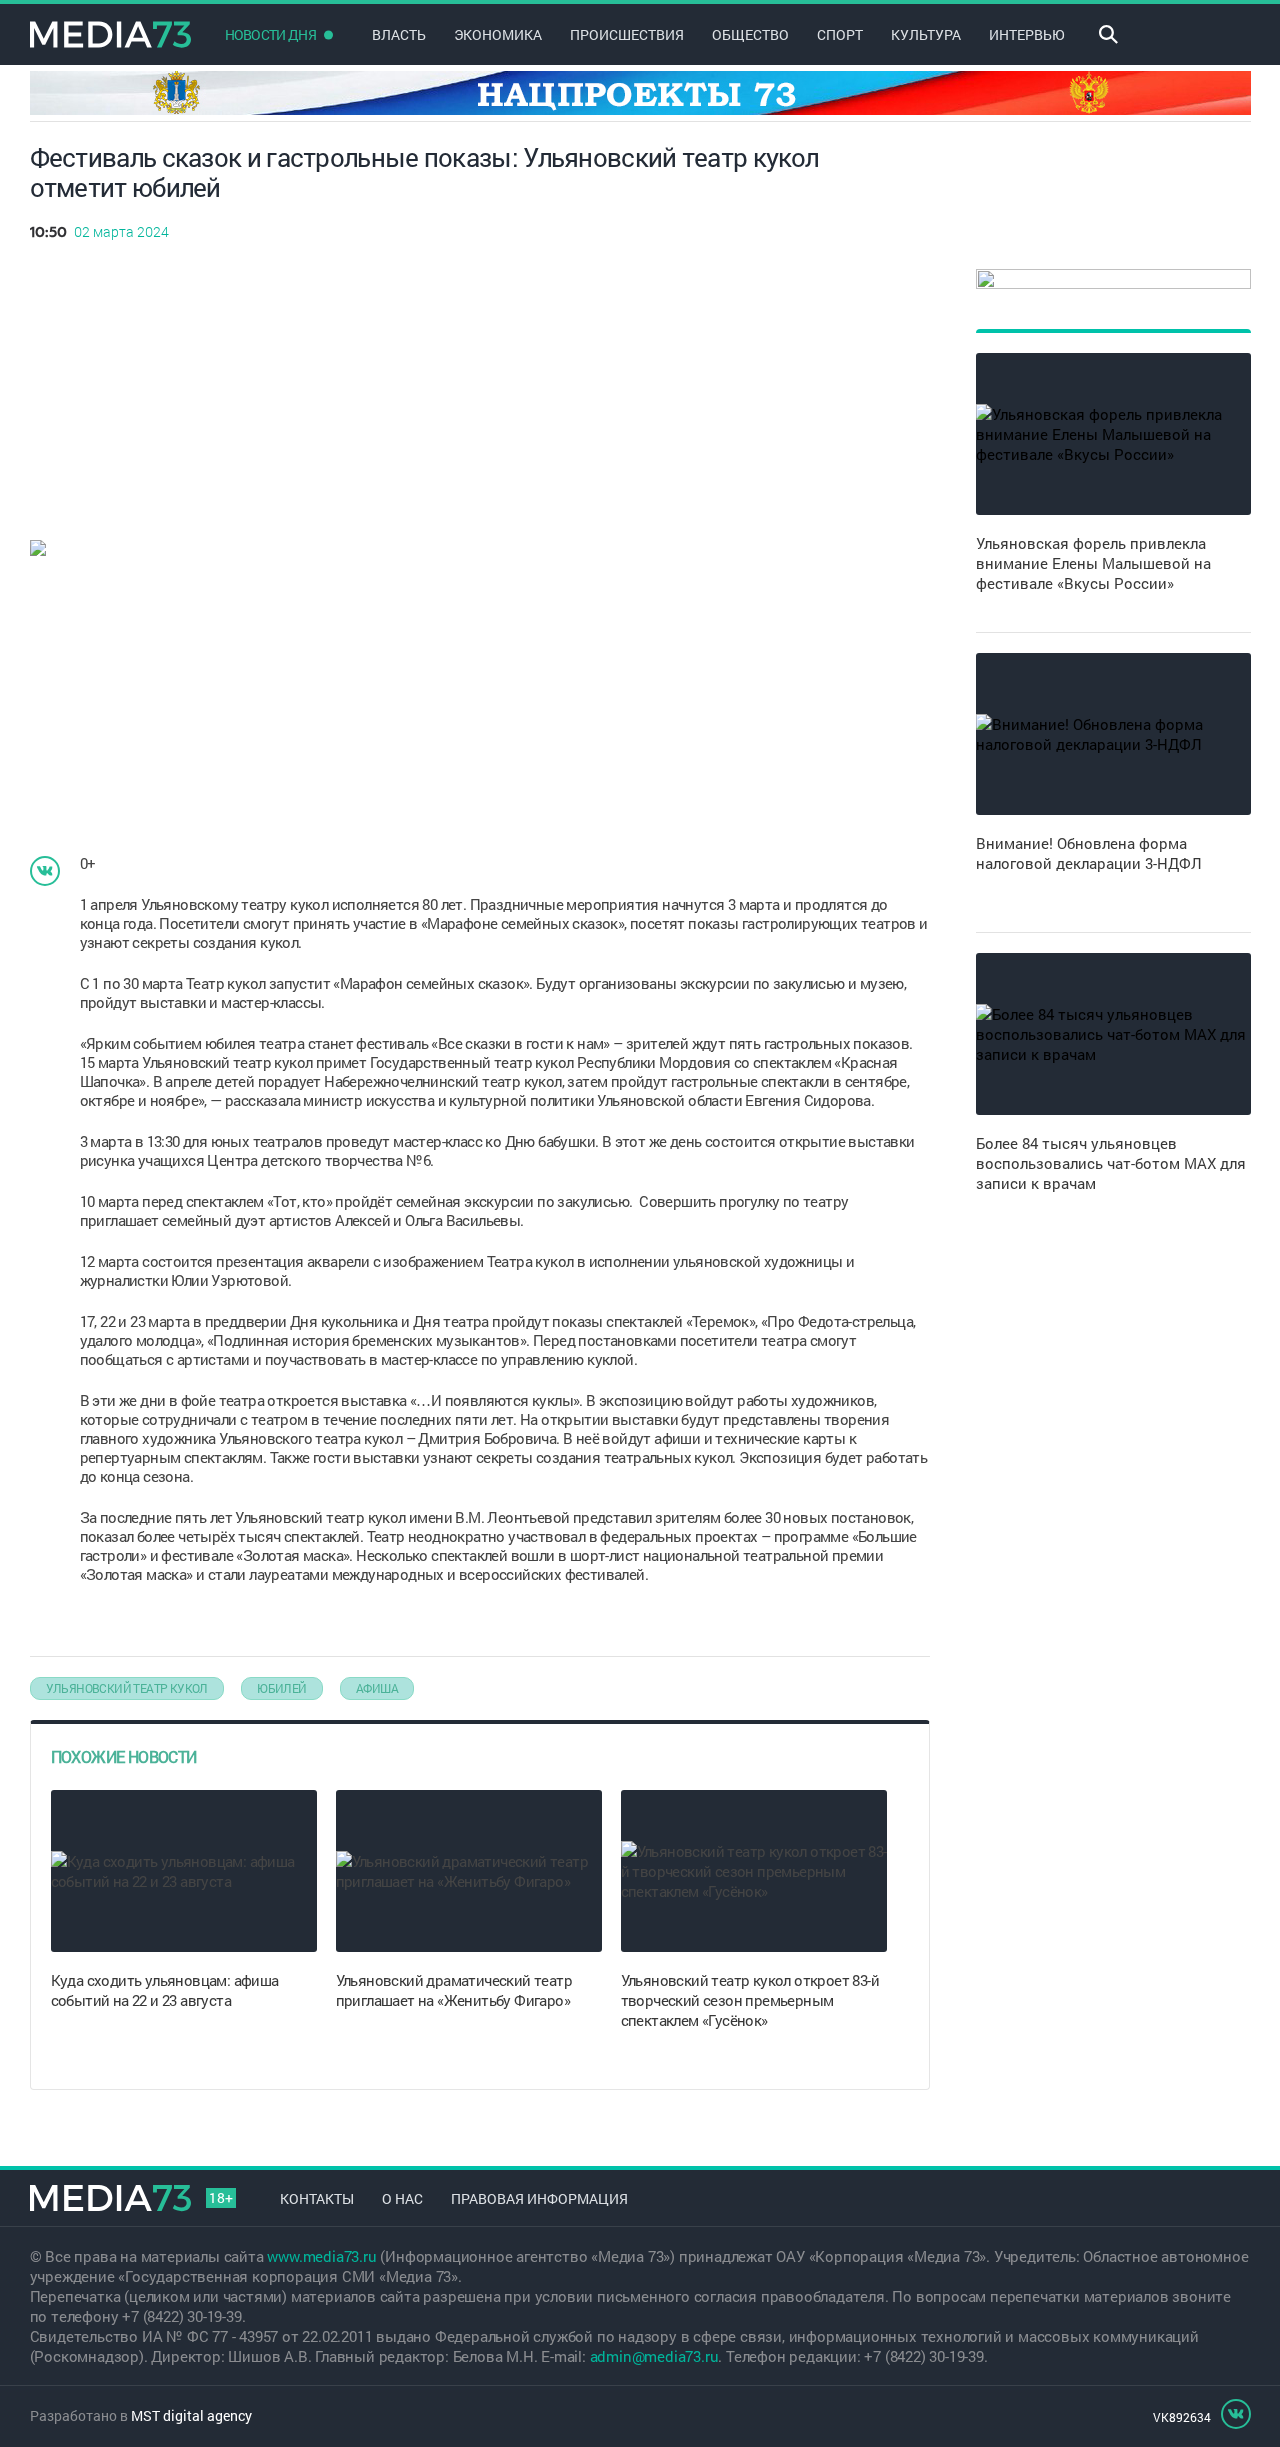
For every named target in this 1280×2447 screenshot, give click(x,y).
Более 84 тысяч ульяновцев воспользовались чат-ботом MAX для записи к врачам (1111, 1163)
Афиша (377, 1688)
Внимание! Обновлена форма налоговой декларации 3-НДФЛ (1089, 853)
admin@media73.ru (654, 2356)
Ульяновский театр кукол (127, 1688)
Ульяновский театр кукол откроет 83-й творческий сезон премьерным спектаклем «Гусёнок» (750, 2000)
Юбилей (281, 1688)
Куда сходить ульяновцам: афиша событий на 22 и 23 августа (165, 1990)
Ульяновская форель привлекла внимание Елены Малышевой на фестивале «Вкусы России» (1093, 563)
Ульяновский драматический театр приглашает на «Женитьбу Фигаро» (454, 1990)
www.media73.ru (321, 2256)
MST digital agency (191, 2415)
